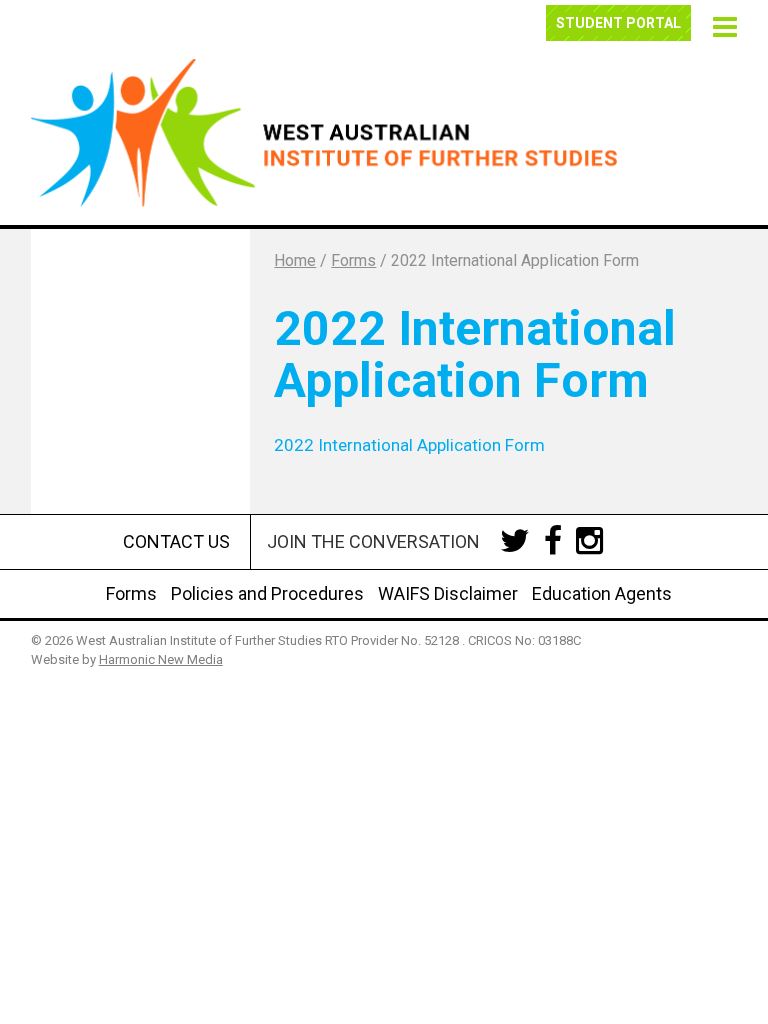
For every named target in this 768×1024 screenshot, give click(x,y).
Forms (131, 593)
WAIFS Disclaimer (448, 593)
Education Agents (602, 593)
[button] (722, 24)
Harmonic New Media (161, 659)
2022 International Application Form (409, 445)
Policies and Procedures (267, 593)
